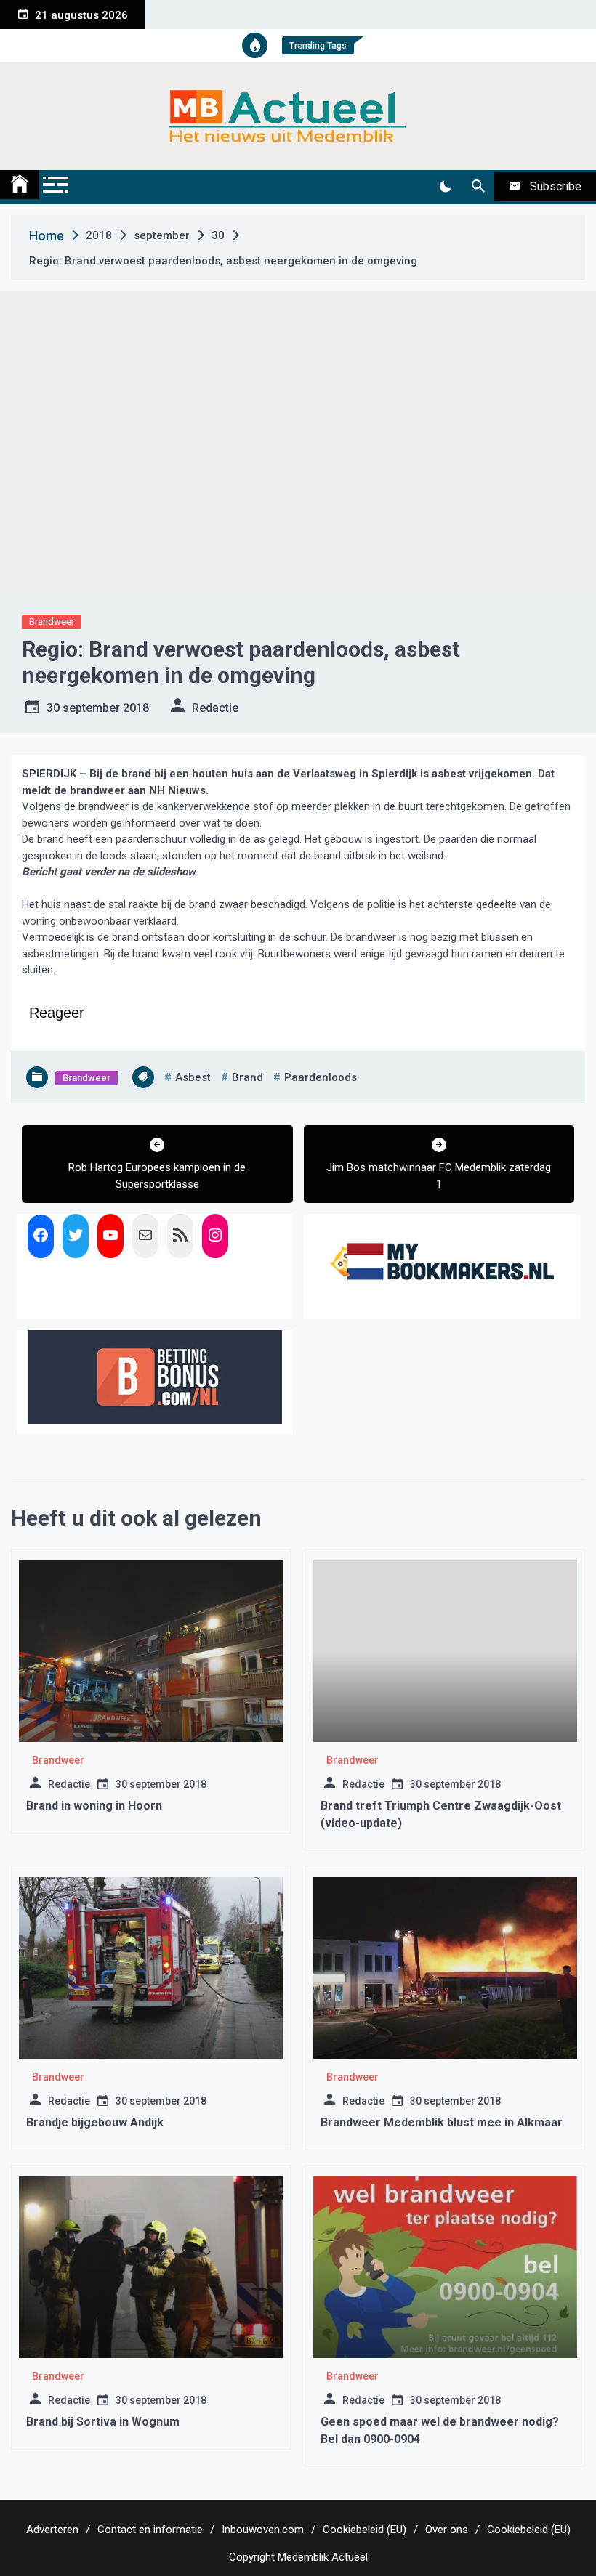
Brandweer (52, 621)
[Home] (20, 185)
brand (247, 1077)
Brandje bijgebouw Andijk (95, 2122)
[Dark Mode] (445, 187)
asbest (193, 1077)
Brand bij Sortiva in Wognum (103, 2422)
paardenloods (321, 1077)
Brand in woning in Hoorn (94, 1806)
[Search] (478, 187)
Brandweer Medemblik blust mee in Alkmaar (442, 2122)
